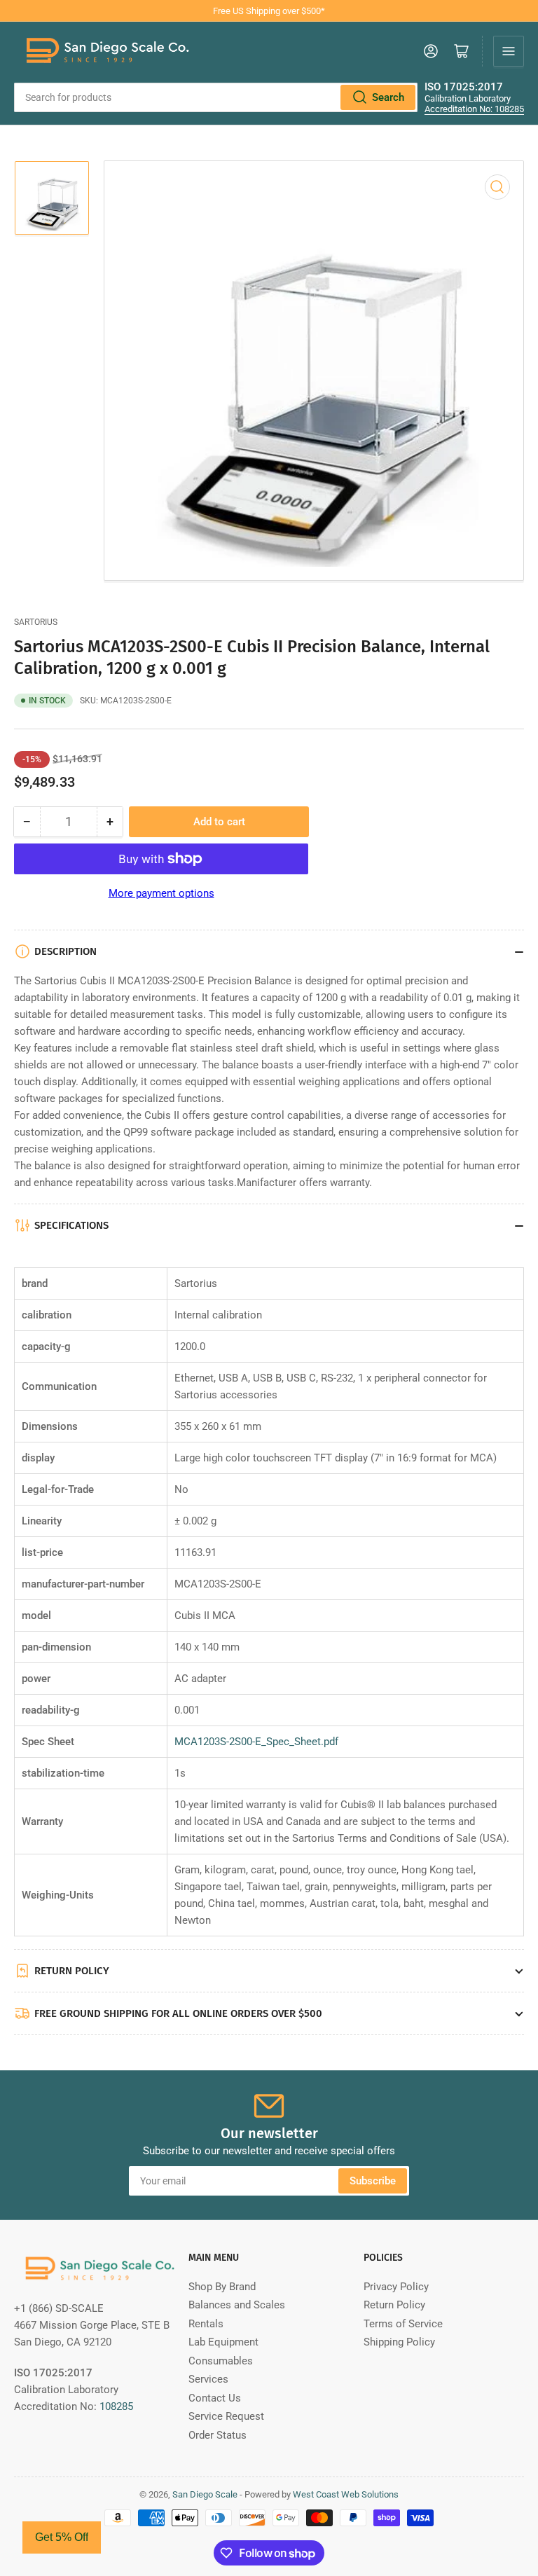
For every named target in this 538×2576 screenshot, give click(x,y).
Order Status (218, 2435)
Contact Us (215, 2398)
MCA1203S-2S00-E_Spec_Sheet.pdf (256, 1742)
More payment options (161, 893)
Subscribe (373, 2181)
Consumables (221, 2361)
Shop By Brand (222, 2287)
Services (208, 2379)
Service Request (226, 2416)
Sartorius (36, 622)
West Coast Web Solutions (346, 2494)
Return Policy (394, 2305)
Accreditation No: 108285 (474, 109)
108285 (116, 2406)
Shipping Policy (399, 2342)
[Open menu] (509, 51)
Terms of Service (403, 2324)
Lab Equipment (223, 2342)
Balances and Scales (237, 2305)
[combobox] (216, 97)
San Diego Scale (205, 2494)
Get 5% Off (62, 2537)
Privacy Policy (396, 2287)
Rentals (206, 2324)
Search (388, 97)
